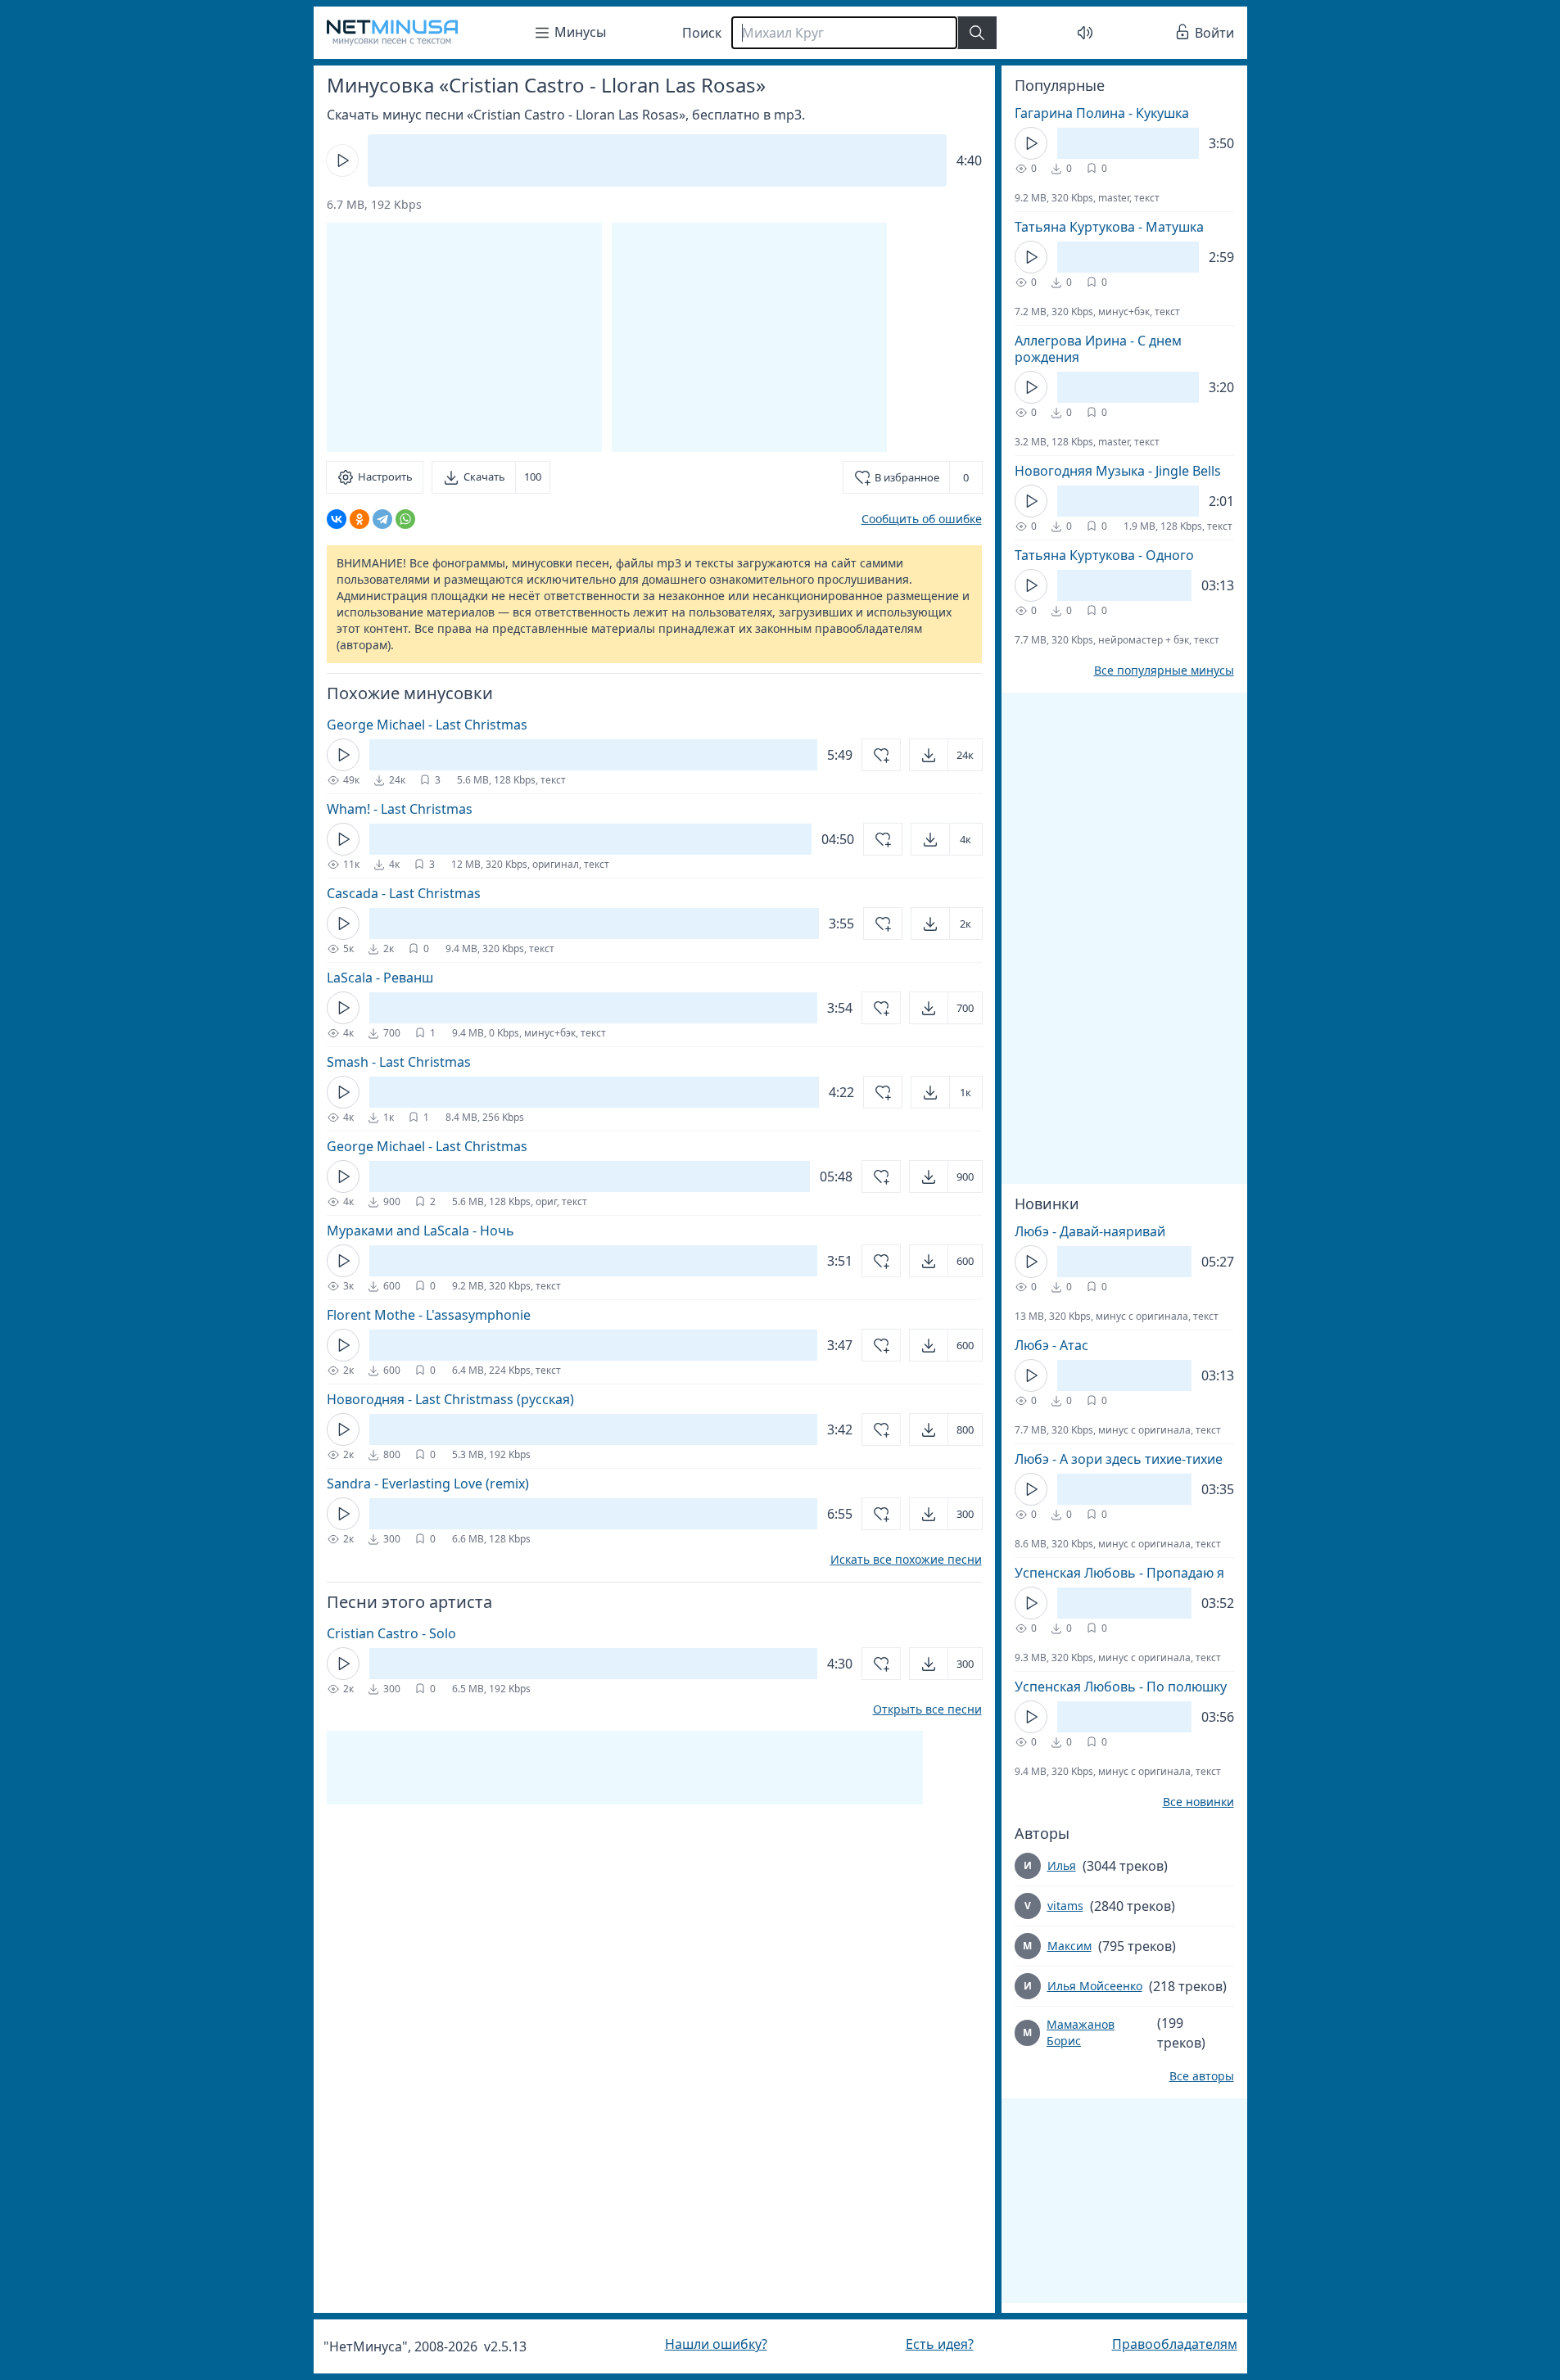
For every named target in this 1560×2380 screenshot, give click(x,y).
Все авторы (1202, 2076)
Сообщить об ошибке (922, 519)
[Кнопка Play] (342, 160)
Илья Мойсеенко (1095, 1986)
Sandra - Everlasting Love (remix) (428, 1484)
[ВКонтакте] (337, 519)
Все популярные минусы (1164, 671)
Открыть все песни (927, 1709)
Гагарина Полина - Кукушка (1102, 113)
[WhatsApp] (405, 519)
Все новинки (1198, 1802)
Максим (1069, 1946)
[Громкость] (1085, 33)
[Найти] (977, 33)
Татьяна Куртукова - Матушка (1109, 227)
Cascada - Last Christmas (404, 893)
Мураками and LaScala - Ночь (421, 1231)
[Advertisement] (749, 337)
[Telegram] (382, 519)
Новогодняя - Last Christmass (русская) (450, 1399)
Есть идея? (940, 2344)
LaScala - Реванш (380, 978)
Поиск (702, 33)
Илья (1062, 1865)
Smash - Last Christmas (399, 1062)
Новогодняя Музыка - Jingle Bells (1118, 471)
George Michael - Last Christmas (427, 725)
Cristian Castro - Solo (391, 1633)
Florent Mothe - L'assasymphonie (429, 1315)
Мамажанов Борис (1081, 2032)
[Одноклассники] (359, 519)
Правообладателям (1175, 2344)
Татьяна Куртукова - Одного (1104, 555)
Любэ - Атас (1051, 1345)
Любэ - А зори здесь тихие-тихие (1119, 1459)
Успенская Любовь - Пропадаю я (1119, 1573)
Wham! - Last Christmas (400, 809)
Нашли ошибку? (716, 2344)
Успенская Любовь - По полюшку (1121, 1687)
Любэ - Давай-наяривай (1090, 1231)
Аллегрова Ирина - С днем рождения (1098, 349)
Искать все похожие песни (906, 1560)
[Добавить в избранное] (881, 755)
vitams (1065, 1906)
